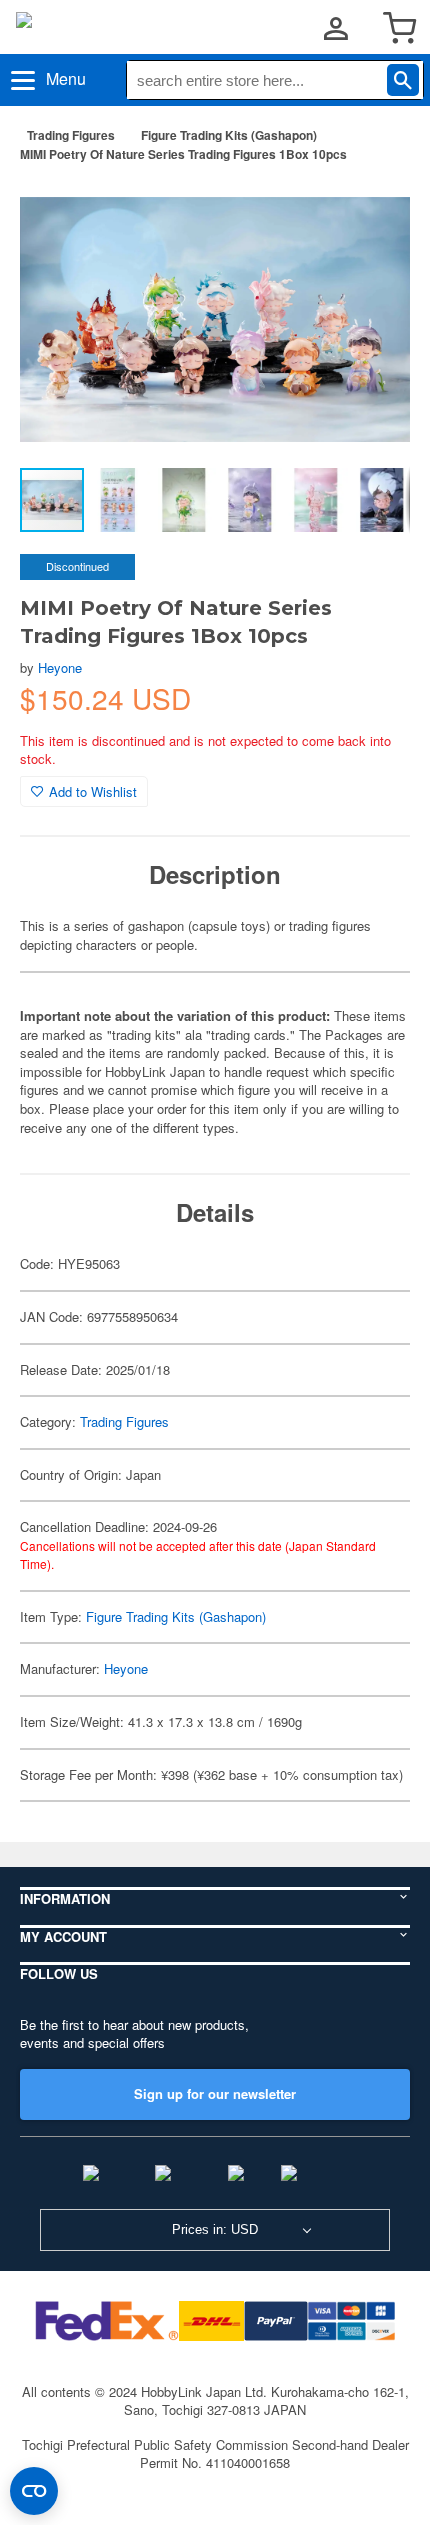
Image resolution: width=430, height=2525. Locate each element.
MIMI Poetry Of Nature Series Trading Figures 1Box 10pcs (183, 154)
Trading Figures (71, 135)
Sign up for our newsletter (215, 2093)
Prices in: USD (215, 2229)
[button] (374, 209)
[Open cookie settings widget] (34, 2491)
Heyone (60, 667)
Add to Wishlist (93, 791)
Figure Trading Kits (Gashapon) (229, 135)
